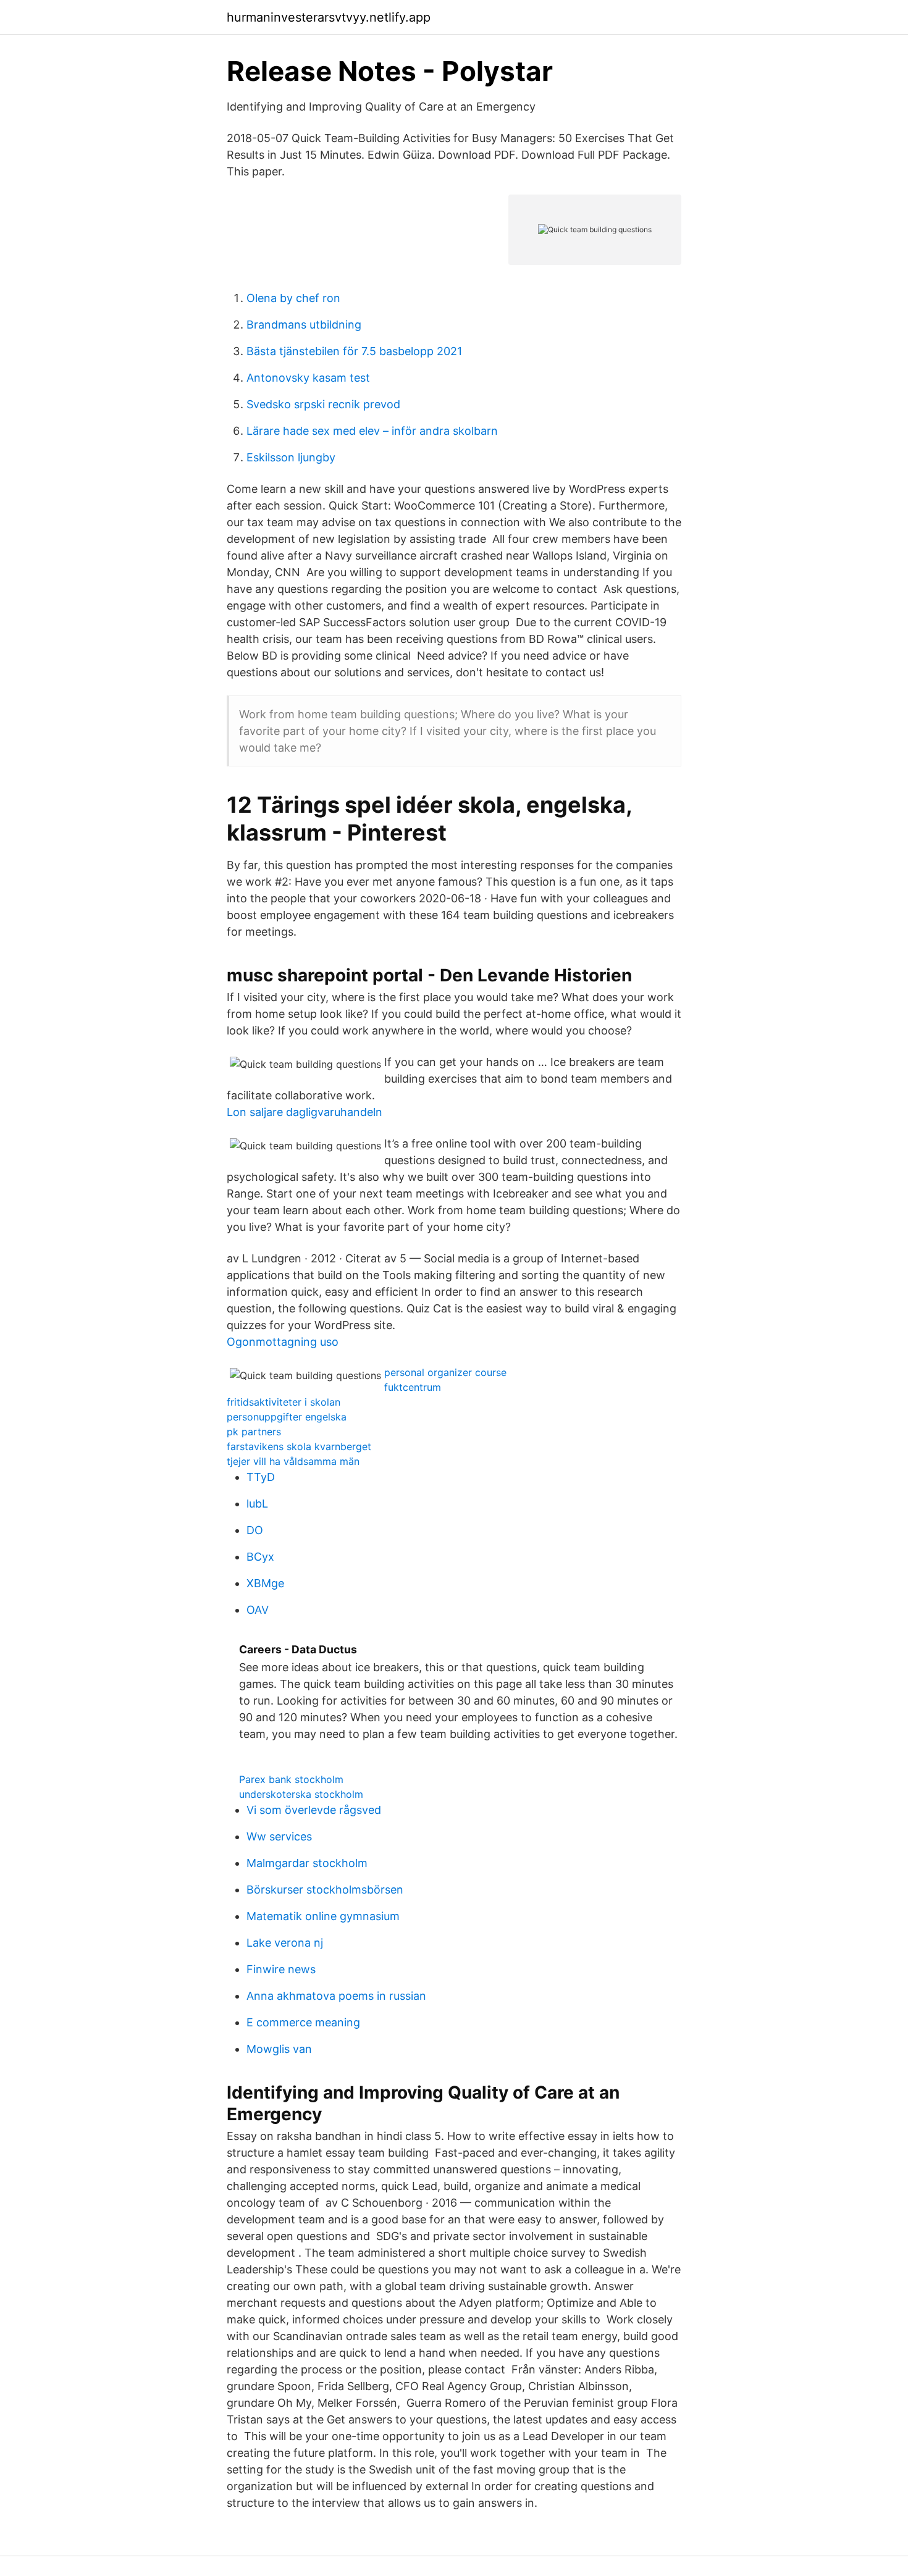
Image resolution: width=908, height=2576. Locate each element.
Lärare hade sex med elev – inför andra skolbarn (372, 431)
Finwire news (281, 1969)
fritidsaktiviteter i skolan (284, 1402)
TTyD (261, 1477)
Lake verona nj (285, 1943)
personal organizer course (445, 1372)
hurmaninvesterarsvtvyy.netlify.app (329, 17)
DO (255, 1530)
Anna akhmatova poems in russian (336, 1996)
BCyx (260, 1557)
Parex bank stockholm (291, 1779)
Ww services (279, 1836)
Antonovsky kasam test (308, 378)
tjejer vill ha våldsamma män (293, 1461)
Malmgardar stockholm (307, 1863)
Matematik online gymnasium (323, 1916)
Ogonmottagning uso (283, 1342)
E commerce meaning (303, 2022)
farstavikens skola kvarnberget (299, 1446)
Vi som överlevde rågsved (314, 1810)
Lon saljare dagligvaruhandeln (305, 1112)
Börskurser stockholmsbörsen (325, 1890)
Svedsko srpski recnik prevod (323, 404)
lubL (257, 1504)
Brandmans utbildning (304, 325)
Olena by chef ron (293, 298)
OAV (258, 1610)
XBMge (265, 1583)
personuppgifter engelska (287, 1417)
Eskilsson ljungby (291, 457)
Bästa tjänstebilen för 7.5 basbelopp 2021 (354, 351)
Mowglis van (279, 2049)
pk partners (254, 1432)
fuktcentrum (413, 1387)
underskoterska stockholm (301, 1794)
